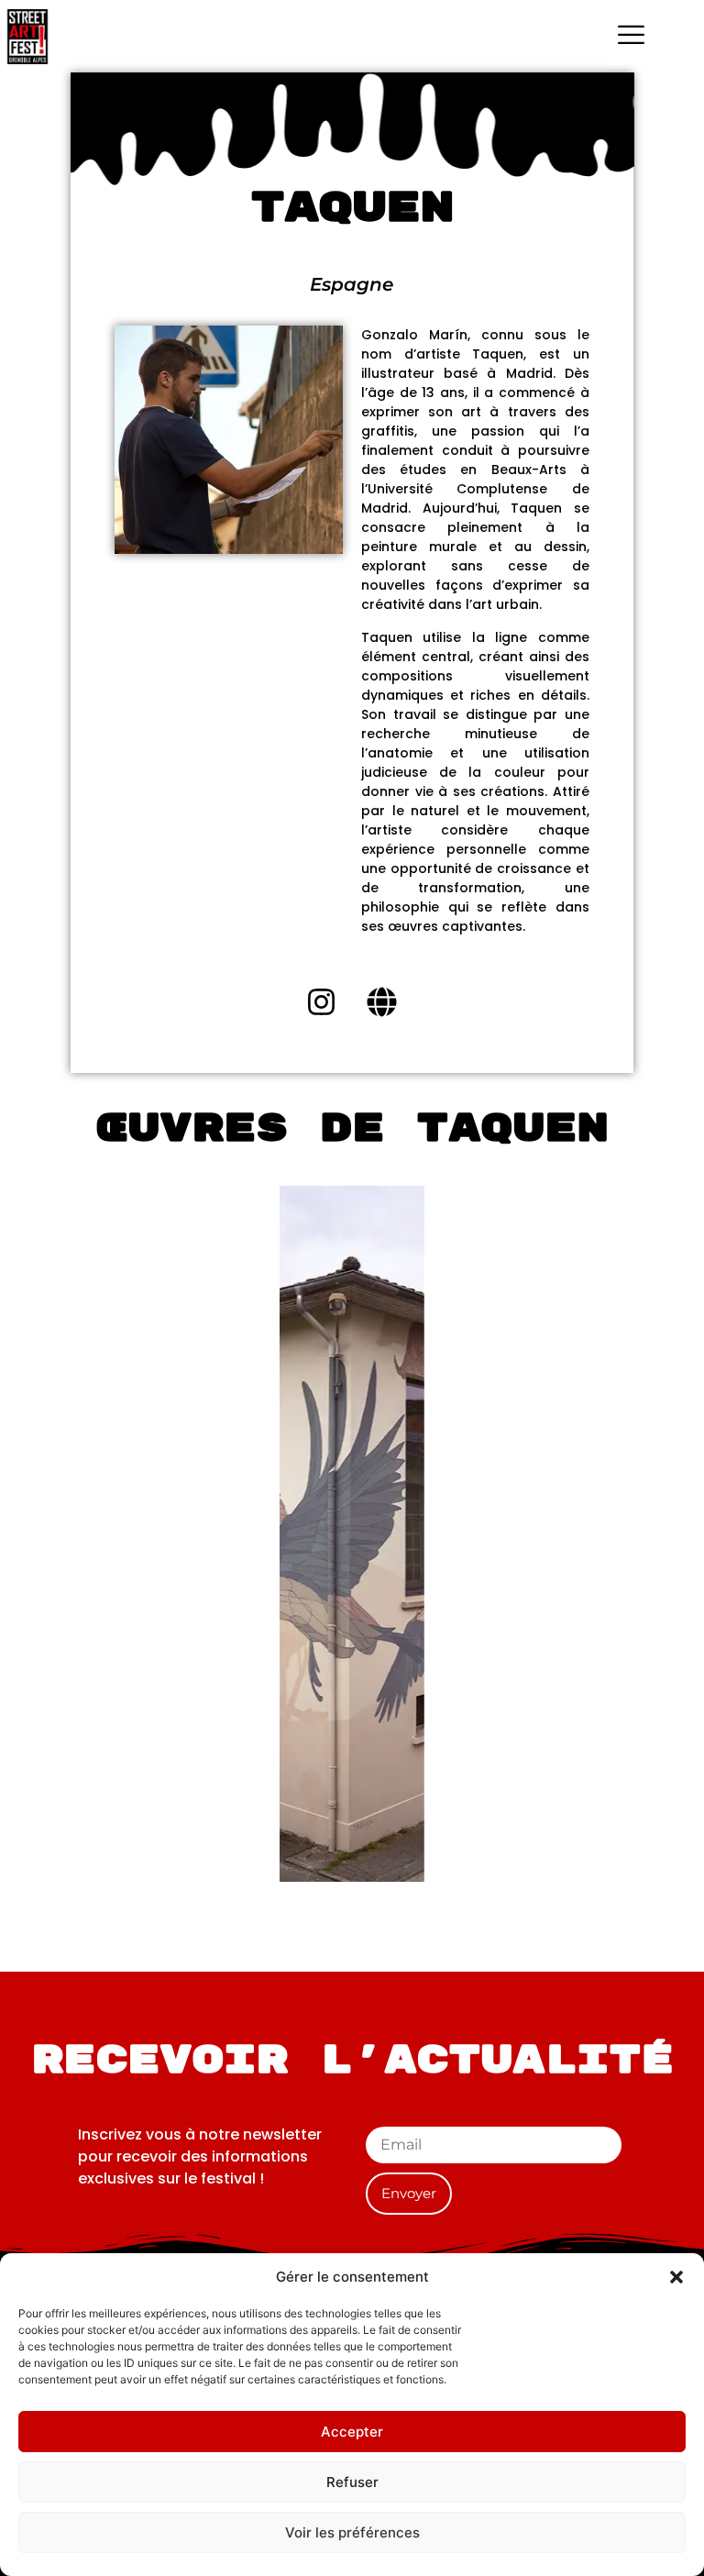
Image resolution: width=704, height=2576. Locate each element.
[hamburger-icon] (631, 37)
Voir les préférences (352, 2532)
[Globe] (382, 1002)
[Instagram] (322, 1002)
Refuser (352, 2482)
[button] (676, 2277)
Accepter (352, 2432)
